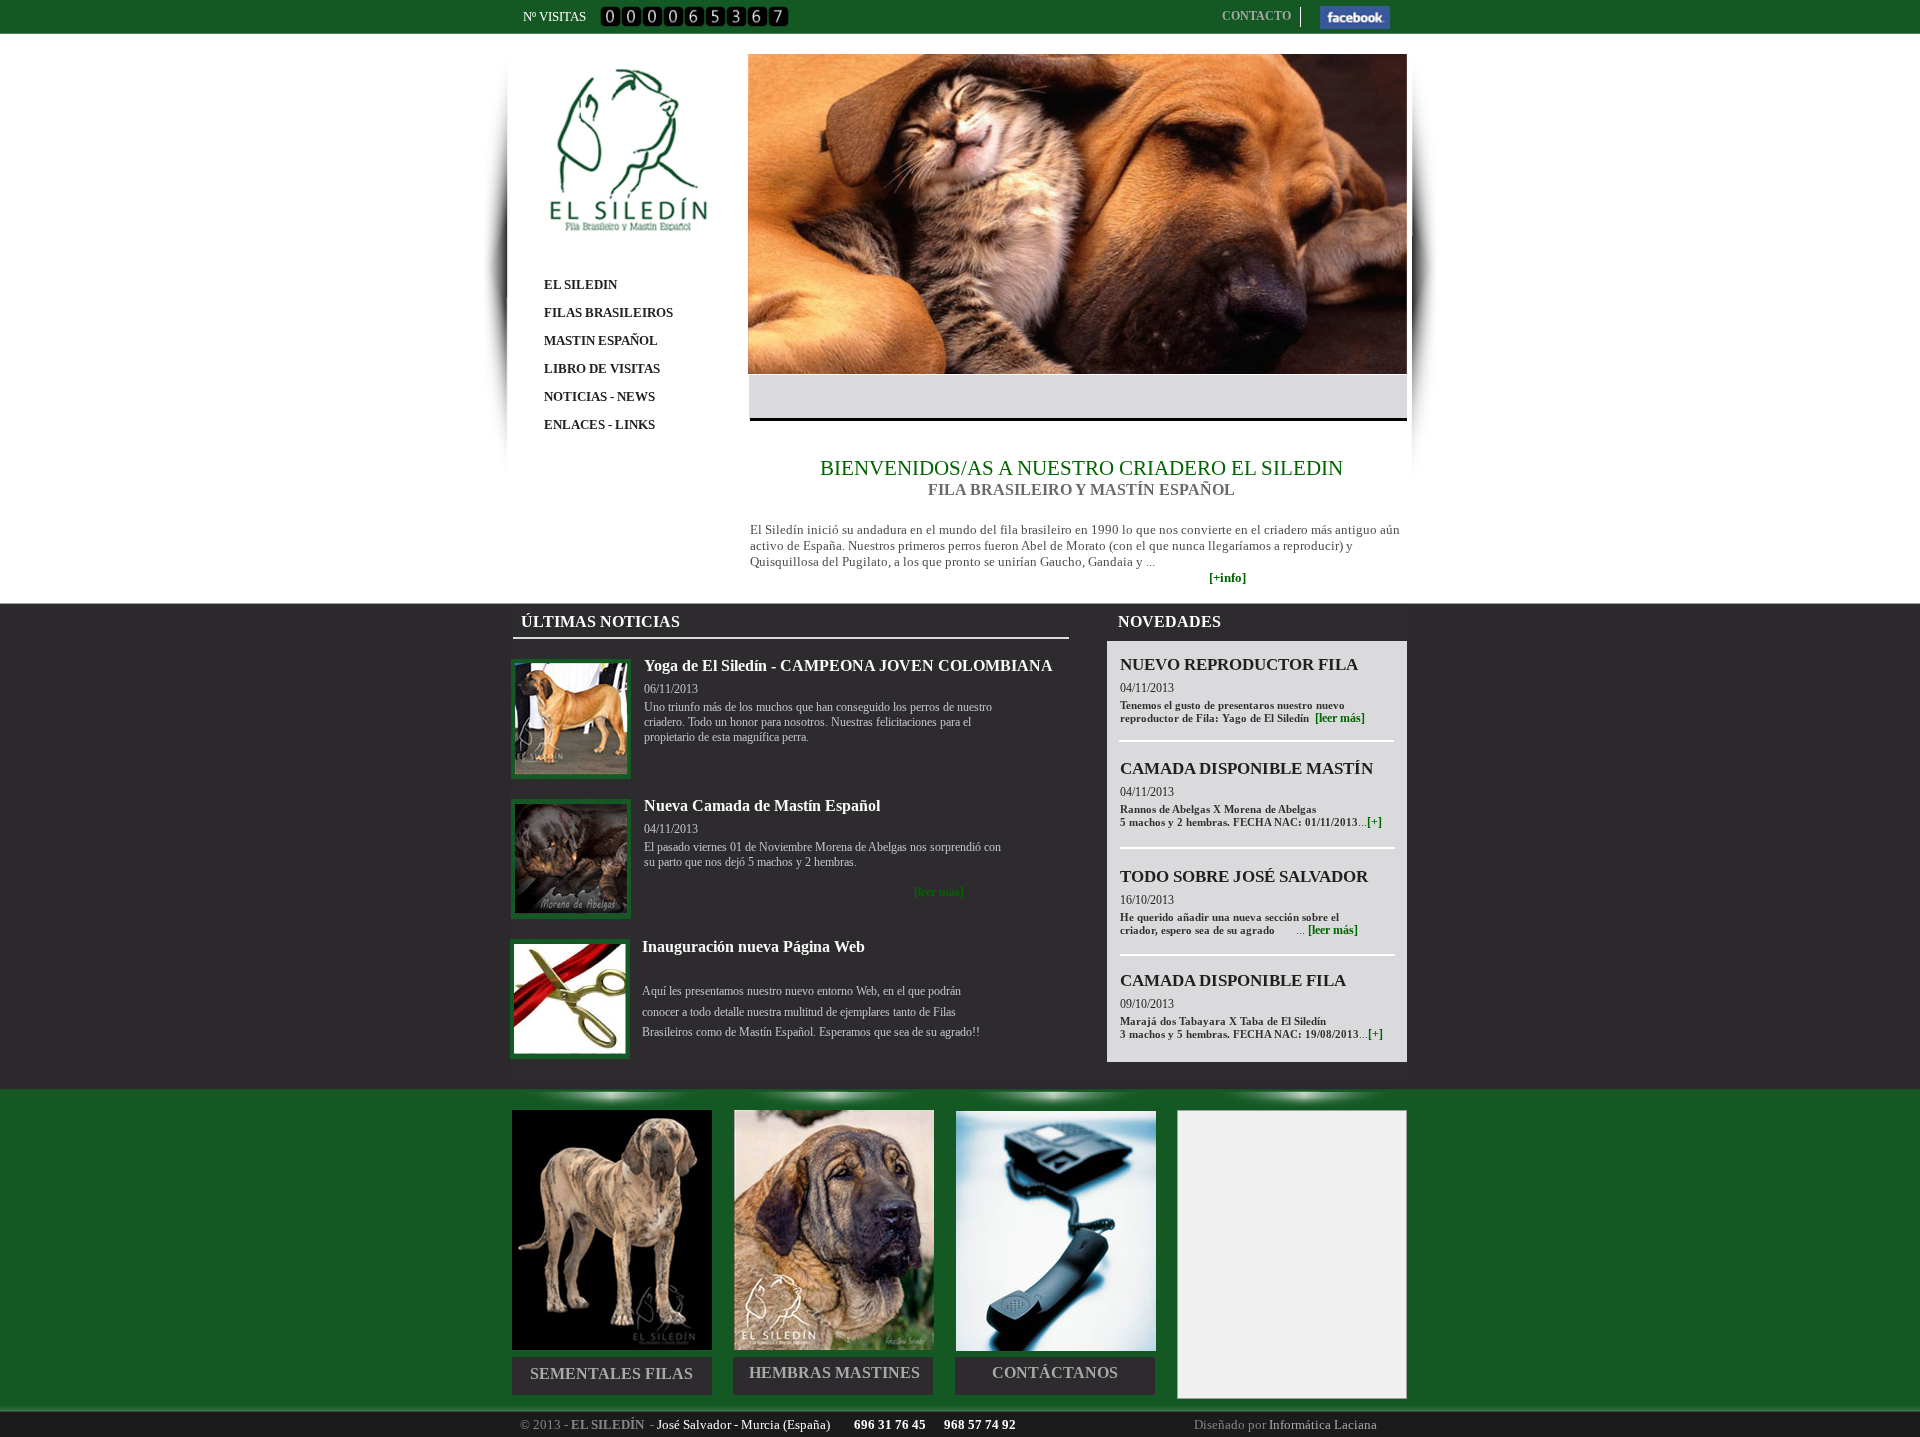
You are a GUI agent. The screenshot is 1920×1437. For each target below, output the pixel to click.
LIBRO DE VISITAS (602, 368)
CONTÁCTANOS (1055, 1372)
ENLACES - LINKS (599, 424)
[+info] (1227, 577)
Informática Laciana (1323, 1424)
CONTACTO (1256, 16)
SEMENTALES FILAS (611, 1373)
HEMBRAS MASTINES (834, 1372)
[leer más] (1340, 718)
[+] (1374, 822)
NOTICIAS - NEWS (599, 396)
